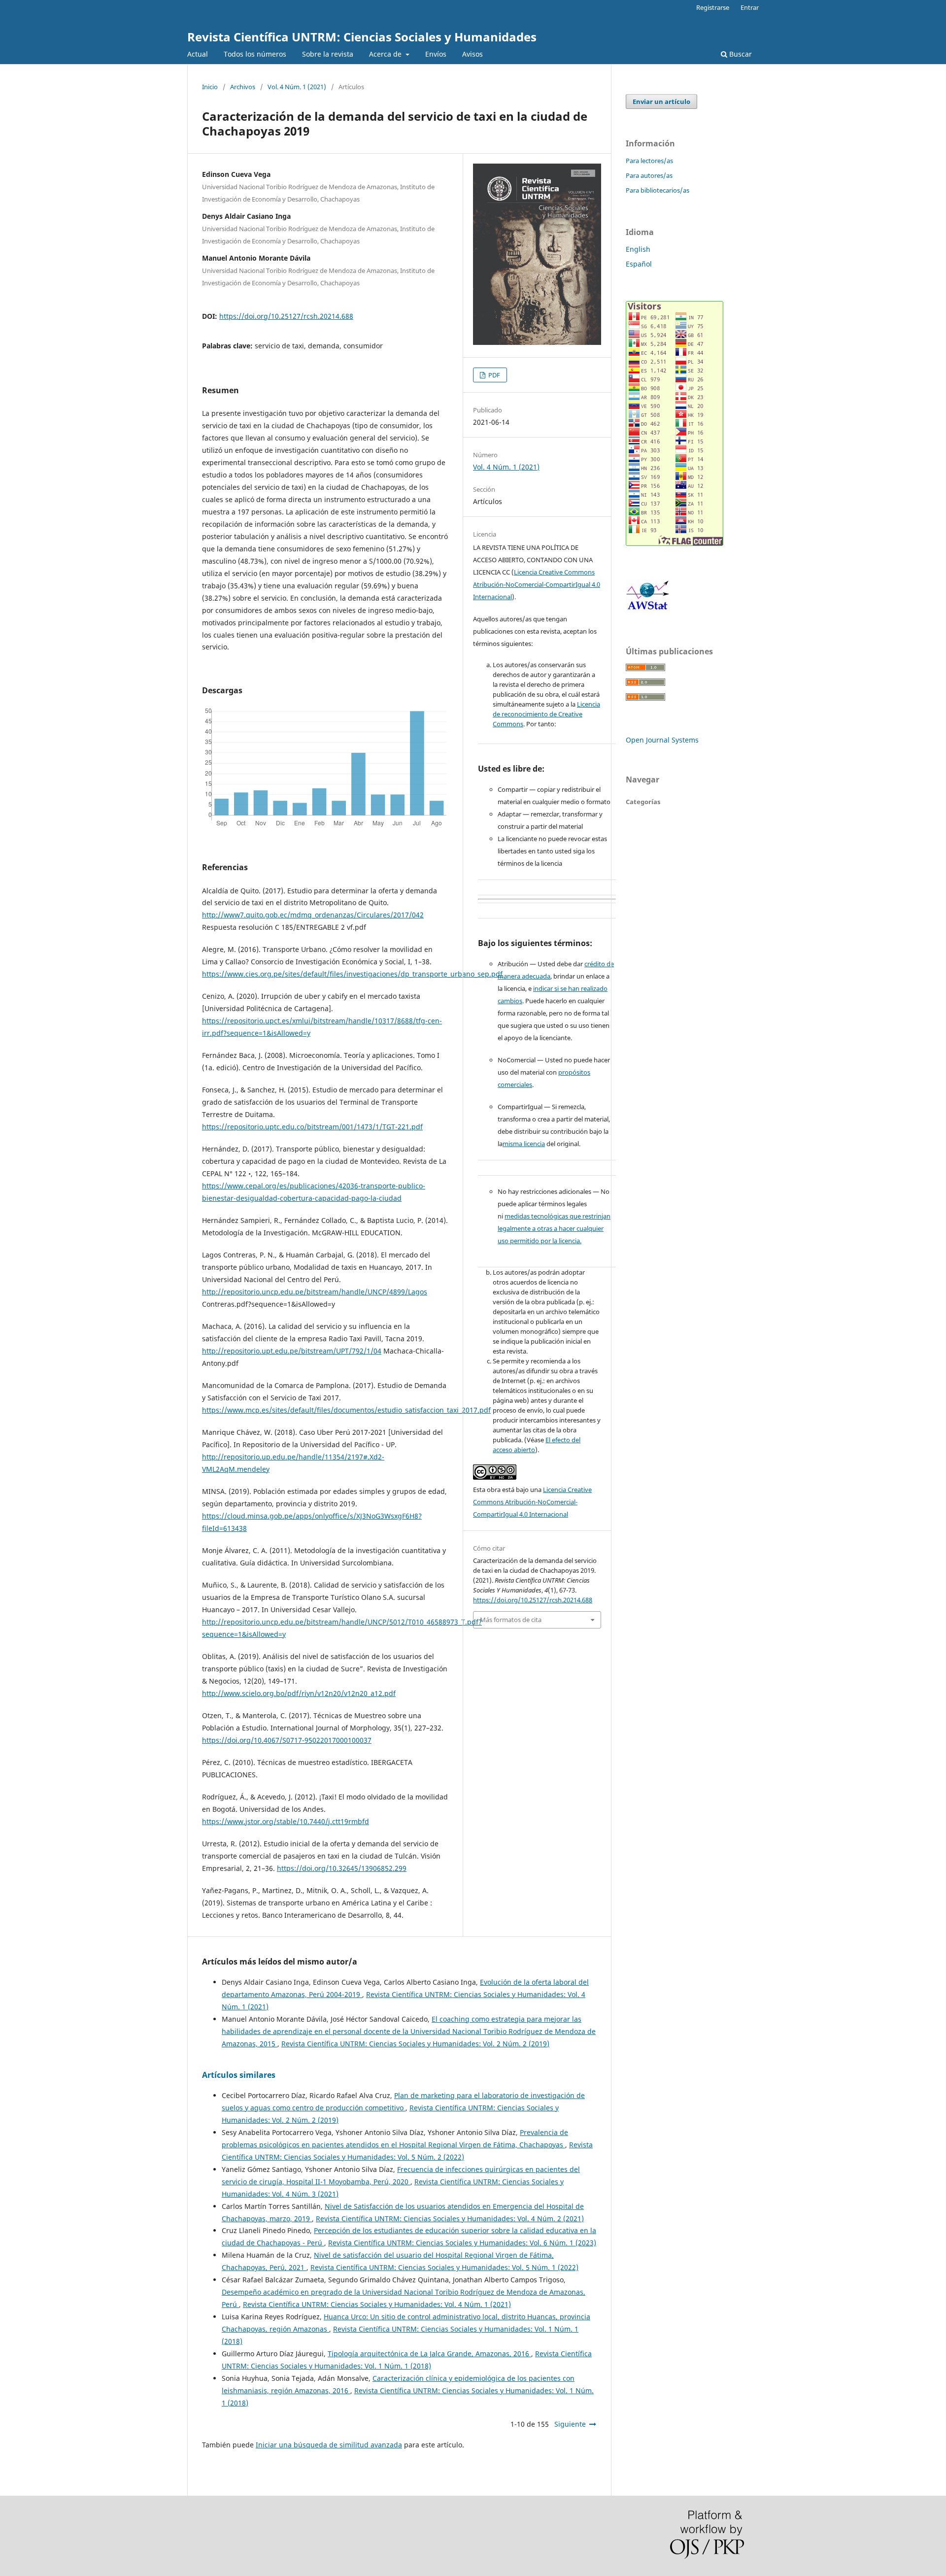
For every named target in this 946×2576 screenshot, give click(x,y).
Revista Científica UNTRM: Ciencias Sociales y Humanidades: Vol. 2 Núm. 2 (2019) (415, 2044)
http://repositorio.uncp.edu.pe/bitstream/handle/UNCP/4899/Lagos (315, 1292)
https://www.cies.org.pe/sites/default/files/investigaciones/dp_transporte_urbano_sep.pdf (352, 974)
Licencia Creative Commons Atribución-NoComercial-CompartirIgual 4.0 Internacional (537, 584)
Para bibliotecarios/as (658, 190)
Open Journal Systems (662, 740)
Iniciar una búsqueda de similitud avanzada (329, 2445)
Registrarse (713, 7)
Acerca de (386, 54)
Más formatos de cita (511, 1620)
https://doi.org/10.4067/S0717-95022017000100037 (287, 1740)
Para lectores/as (649, 161)
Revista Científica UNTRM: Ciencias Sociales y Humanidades (362, 37)
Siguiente (570, 2424)
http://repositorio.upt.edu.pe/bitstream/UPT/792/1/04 (292, 1351)
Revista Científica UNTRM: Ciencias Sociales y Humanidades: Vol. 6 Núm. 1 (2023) (462, 2243)
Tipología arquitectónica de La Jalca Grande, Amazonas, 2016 (429, 2354)
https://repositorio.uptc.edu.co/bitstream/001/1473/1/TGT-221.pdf (312, 1127)
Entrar (750, 7)
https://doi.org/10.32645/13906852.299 (342, 1868)
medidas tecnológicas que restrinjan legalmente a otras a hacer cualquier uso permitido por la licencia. (554, 1228)
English (638, 249)
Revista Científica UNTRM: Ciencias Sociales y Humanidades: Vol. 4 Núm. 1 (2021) (377, 2304)
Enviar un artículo (661, 102)
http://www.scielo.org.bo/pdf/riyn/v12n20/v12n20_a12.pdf (299, 1693)
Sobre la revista (328, 54)
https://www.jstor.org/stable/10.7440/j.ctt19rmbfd (286, 1821)
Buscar (740, 54)
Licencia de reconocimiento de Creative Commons (546, 714)
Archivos (243, 87)
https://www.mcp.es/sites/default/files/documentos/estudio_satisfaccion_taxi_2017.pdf (346, 1410)
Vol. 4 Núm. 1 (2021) (297, 87)
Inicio (210, 87)
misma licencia (524, 1144)
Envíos (436, 54)
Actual (198, 54)
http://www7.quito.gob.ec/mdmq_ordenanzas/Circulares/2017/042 (313, 915)
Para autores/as (649, 175)
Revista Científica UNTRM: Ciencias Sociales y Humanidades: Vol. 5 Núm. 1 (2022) (444, 2267)
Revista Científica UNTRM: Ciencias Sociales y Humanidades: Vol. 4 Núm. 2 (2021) (450, 2219)
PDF (493, 375)
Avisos (473, 54)
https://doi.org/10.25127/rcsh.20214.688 (286, 316)
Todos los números (255, 54)
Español (639, 264)
